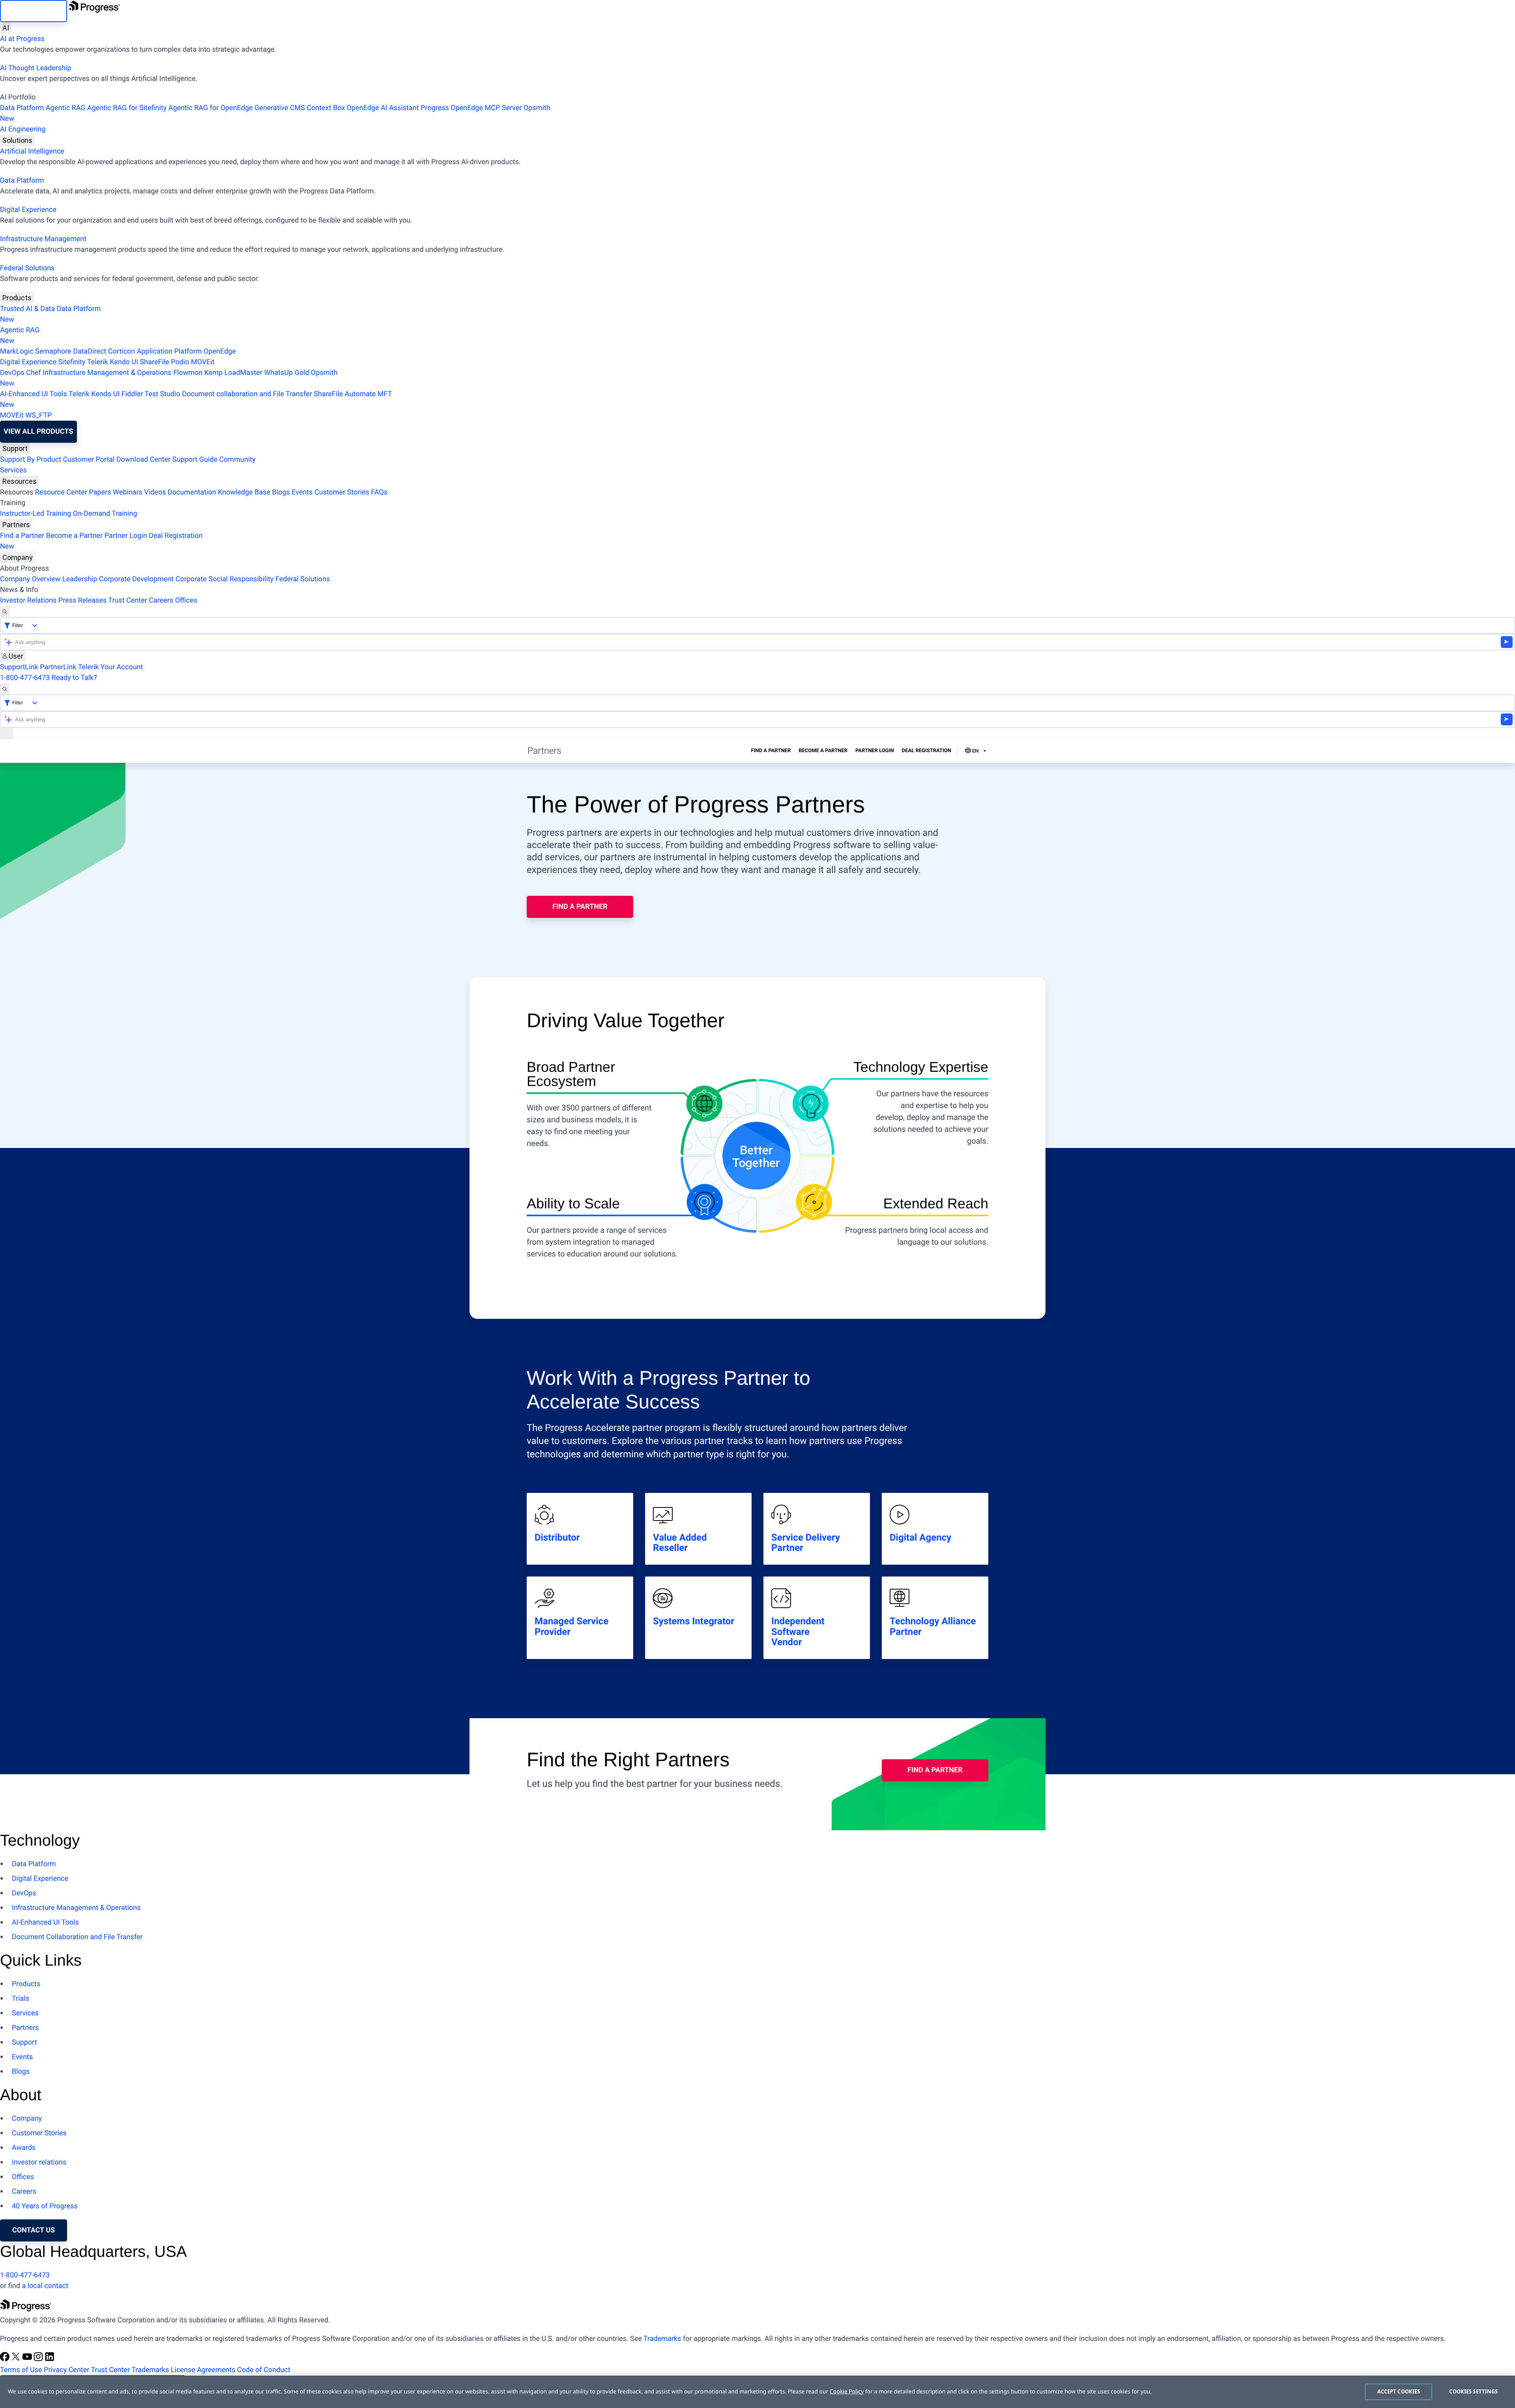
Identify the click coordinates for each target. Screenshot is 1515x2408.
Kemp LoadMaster (233, 373)
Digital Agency (920, 1537)
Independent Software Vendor (798, 1632)
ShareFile (155, 362)
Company (18, 557)
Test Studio (163, 394)
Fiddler (132, 394)
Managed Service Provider (571, 1626)
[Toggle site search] (5, 689)
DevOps (12, 373)
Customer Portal (89, 460)
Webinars (128, 492)
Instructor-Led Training (36, 514)
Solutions (17, 140)
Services (13, 470)
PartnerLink (58, 667)
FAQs (379, 492)
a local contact (45, 2286)
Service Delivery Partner (806, 1543)
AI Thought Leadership (36, 68)
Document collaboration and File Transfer (247, 394)
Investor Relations (28, 600)
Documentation (192, 492)
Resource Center (61, 492)
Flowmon (188, 373)
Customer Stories (342, 492)
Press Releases (82, 600)
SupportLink (19, 667)
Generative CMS (280, 108)
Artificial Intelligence (32, 151)
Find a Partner (22, 536)
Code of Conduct (264, 2370)
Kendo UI (124, 362)
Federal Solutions (27, 268)
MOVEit (203, 362)
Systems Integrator (694, 1621)
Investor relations (39, 2162)
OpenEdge (220, 351)
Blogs (281, 492)
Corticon (122, 351)
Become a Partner (75, 536)
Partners (16, 525)
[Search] (5, 611)
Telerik (98, 362)
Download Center (143, 460)
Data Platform (22, 108)
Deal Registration (101, 541)
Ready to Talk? (74, 678)
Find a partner (580, 907)
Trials (21, 1999)
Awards (24, 2148)
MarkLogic (17, 351)
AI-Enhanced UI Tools (34, 394)
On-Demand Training (105, 514)
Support (15, 448)
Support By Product (31, 460)
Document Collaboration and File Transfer (77, 1937)
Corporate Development (136, 579)
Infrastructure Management (43, 239)
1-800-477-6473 (25, 678)
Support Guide (195, 460)
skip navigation (34, 11)
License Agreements (203, 2370)
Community (237, 460)
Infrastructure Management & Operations (107, 373)
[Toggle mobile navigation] (7, 733)
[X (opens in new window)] (17, 2359)
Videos (155, 492)
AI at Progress (22, 39)
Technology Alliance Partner (933, 1626)
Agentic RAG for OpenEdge (211, 108)
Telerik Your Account (110, 667)
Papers (100, 492)
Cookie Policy (847, 2392)
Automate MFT (196, 399)
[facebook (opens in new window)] (6, 2359)
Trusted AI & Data (28, 309)
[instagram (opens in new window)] (39, 2359)
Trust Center (127, 600)
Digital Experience (28, 210)
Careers (161, 600)
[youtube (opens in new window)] (28, 2359)
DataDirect (90, 351)
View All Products (38, 432)
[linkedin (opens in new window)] (50, 2359)
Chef (33, 373)
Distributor (557, 1537)
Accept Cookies (1399, 2391)
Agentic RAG (66, 108)
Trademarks (662, 2339)
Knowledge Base (244, 492)
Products (17, 298)
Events (302, 492)
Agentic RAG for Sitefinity (127, 108)
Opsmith (275, 113)
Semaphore (53, 351)
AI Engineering (23, 129)
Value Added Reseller (680, 1543)
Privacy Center (66, 2370)
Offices (186, 600)
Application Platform (169, 351)
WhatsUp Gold (286, 373)
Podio (180, 362)
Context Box (326, 108)
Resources (20, 481)
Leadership (80, 579)
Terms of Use (21, 2370)
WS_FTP (38, 415)
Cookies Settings (1473, 2391)
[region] (757, 2392)
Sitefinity (72, 362)
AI (6, 28)
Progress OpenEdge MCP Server (471, 108)
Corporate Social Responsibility (225, 579)
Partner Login (126, 536)
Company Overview (30, 579)
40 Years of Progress (45, 2206)
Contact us (34, 2230)
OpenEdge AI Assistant (383, 108)
